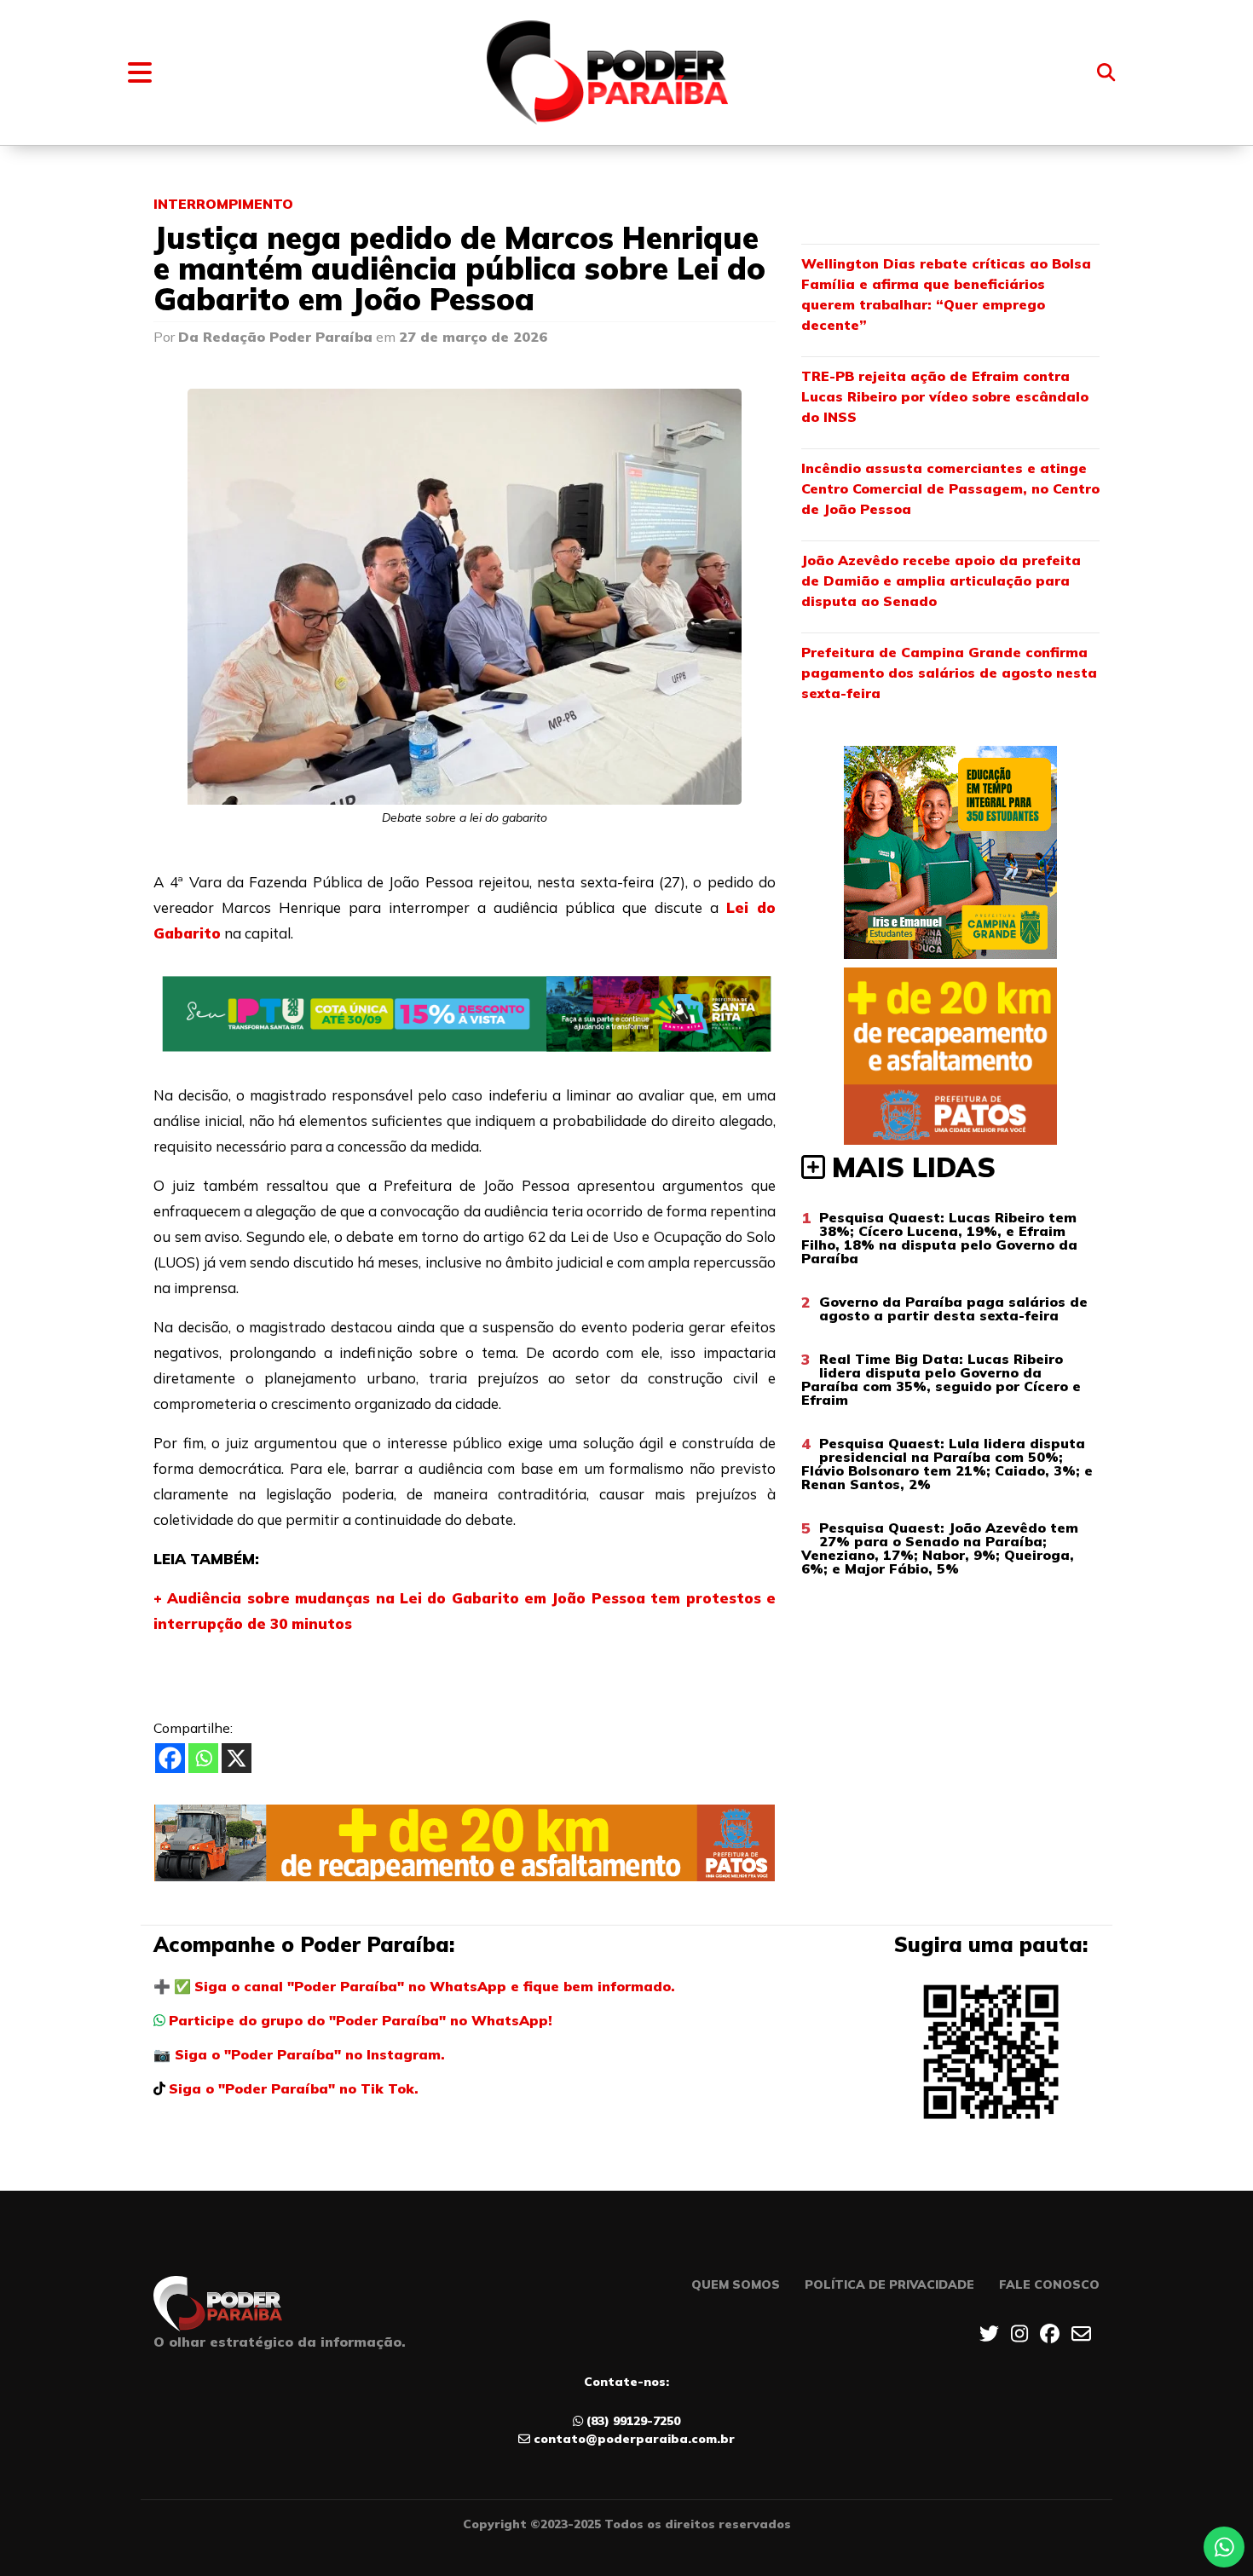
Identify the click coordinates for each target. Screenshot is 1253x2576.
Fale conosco (1049, 2284)
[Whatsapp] (203, 1758)
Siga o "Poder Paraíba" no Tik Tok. (294, 2088)
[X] (237, 1758)
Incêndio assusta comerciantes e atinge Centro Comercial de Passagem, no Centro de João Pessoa (950, 488)
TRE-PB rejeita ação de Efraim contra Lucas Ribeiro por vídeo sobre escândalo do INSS (945, 396)
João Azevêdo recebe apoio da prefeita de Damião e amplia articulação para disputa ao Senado (941, 580)
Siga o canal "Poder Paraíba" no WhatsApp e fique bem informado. (435, 1986)
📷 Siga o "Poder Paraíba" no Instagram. (299, 2054)
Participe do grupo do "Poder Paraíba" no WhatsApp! (361, 2020)
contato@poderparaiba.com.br (634, 2439)
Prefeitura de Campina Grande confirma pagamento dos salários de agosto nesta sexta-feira (949, 673)
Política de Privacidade (889, 2284)
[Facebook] (170, 1758)
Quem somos (736, 2284)
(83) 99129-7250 (633, 2421)
